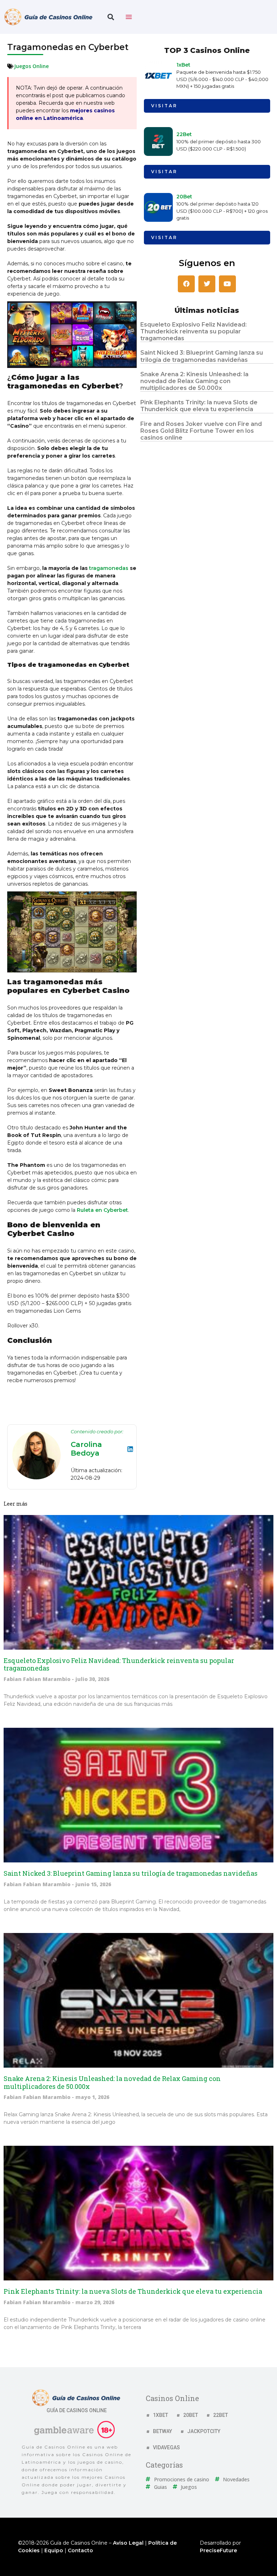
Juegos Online (31, 66)
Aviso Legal (128, 2543)
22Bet (184, 134)
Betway (162, 2431)
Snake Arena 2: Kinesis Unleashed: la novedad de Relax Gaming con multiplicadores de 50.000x (194, 381)
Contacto (80, 2550)
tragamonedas (109, 568)
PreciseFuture (218, 2550)
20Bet (184, 197)
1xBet (183, 65)
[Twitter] (207, 284)
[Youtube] (227, 284)
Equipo (54, 2550)
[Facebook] (186, 284)
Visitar (164, 106)
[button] (111, 17)
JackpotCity (204, 2431)
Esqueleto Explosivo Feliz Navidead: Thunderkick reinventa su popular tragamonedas (194, 331)
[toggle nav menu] (129, 17)
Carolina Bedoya (86, 1449)
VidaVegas (166, 2447)
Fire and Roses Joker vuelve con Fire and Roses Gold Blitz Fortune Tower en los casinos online (201, 431)
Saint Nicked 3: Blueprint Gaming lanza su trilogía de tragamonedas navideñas (202, 356)
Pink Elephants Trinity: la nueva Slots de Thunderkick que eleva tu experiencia (199, 406)
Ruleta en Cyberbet (102, 1210)
